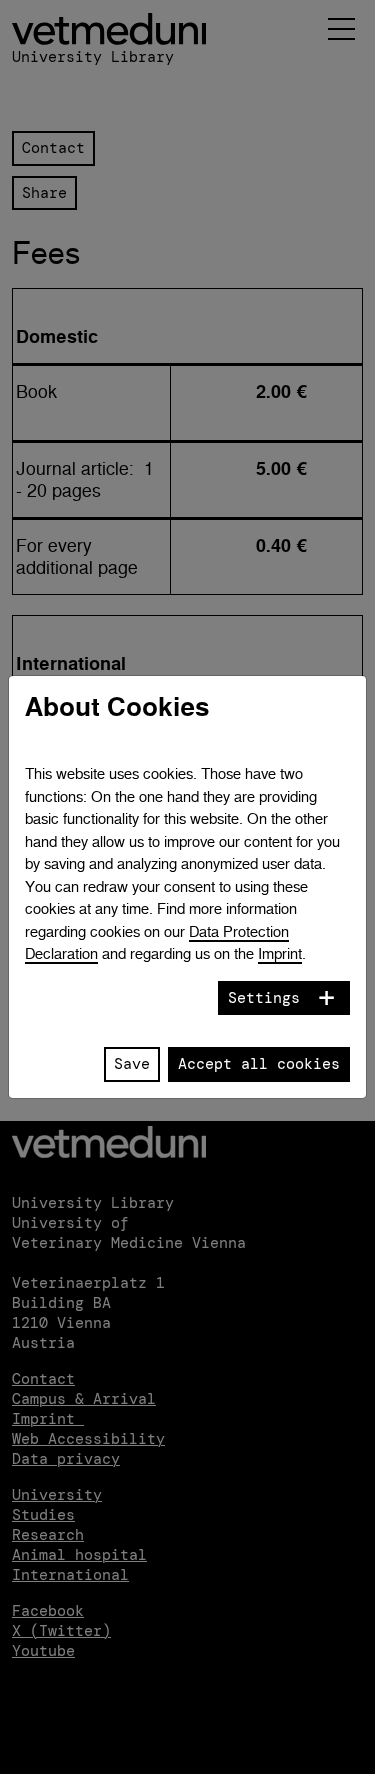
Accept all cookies (259, 1064)
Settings (264, 998)
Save (132, 1064)
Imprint (280, 953)
